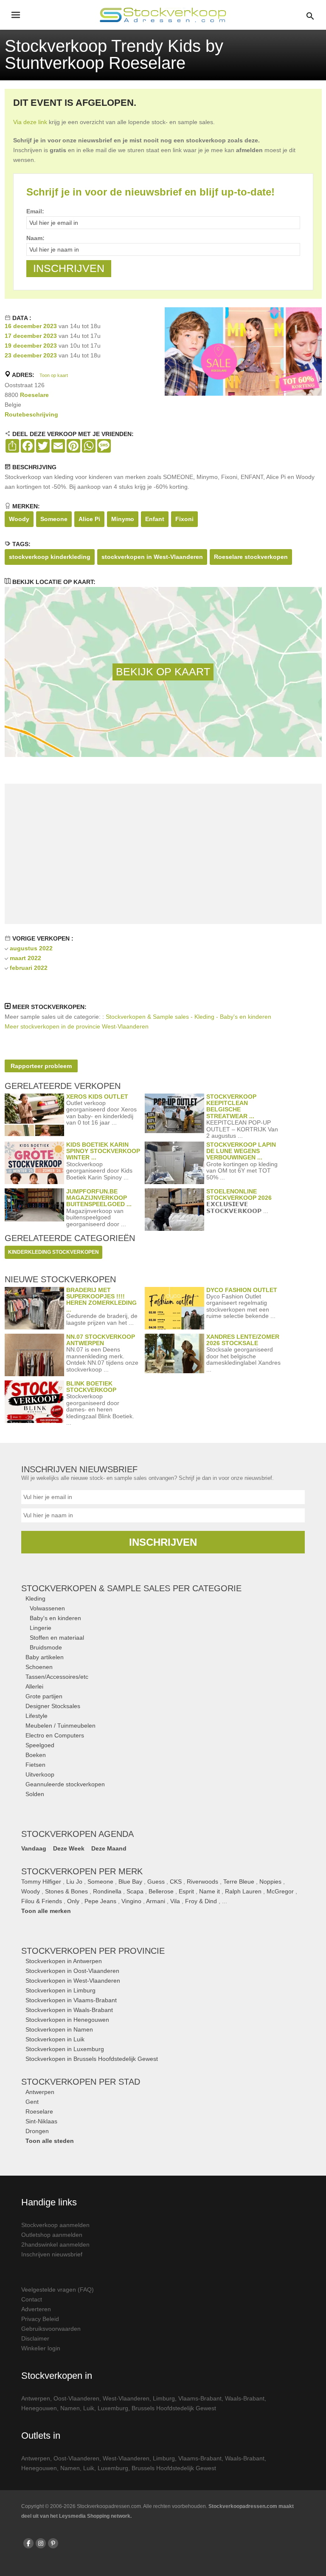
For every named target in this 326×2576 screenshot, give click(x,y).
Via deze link (30, 122)
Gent (32, 2102)
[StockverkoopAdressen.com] (163, 15)
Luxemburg (113, 2408)
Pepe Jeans (100, 1901)
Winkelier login (41, 2348)
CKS (176, 1882)
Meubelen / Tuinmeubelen (60, 1726)
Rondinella (107, 1891)
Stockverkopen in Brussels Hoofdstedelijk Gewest (92, 2059)
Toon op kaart (54, 375)
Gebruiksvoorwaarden (51, 2329)
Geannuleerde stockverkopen (65, 1784)
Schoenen (39, 1667)
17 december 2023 (31, 336)
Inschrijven (163, 1542)
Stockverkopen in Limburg (60, 1990)
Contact (32, 2299)
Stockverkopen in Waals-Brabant (69, 2010)
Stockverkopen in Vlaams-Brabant (71, 2000)
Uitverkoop (40, 1774)
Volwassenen (47, 1608)
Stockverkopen (93, 1951)
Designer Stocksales (53, 1706)
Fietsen (35, 1765)
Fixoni (184, 519)
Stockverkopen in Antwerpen (64, 1961)
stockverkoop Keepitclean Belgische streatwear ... (231, 1106)
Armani (156, 1901)
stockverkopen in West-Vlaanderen (152, 557)
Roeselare (34, 395)
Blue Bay (130, 1882)
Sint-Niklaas (41, 2121)
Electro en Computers (55, 1735)
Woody (19, 519)
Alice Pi (89, 519)
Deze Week (69, 1848)
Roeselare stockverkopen (251, 557)
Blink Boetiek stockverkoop (91, 1387)
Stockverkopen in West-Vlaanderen (73, 1981)
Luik (89, 2408)
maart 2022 (25, 958)
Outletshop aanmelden (52, 2235)
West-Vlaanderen (126, 2398)
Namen (70, 2408)
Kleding (35, 1598)
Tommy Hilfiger (41, 1882)
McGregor (280, 1891)
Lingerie (41, 1628)
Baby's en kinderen (55, 1618)
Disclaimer (35, 2338)
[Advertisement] (163, 854)
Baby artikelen (45, 1657)
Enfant (155, 519)
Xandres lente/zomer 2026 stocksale (243, 1340)
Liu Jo (74, 1882)
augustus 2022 (31, 948)
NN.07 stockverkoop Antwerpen (101, 1340)
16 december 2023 (31, 326)
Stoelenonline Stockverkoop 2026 (239, 1194)
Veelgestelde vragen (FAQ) (58, 2290)
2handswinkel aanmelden (55, 2244)
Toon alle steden (50, 2141)
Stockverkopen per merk (82, 1871)
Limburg (164, 2398)
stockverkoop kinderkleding (50, 557)
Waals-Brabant (245, 2398)
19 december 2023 (31, 346)
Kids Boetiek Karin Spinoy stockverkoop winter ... (103, 1151)
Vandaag (34, 1848)
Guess (156, 1882)
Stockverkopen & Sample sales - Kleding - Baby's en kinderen (188, 1017)
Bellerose (161, 1891)
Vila (175, 1901)
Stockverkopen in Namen (59, 2029)
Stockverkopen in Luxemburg (65, 2049)
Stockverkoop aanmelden (55, 2225)
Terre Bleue (239, 1882)
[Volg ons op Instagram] (41, 2543)
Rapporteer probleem (41, 1066)
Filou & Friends (42, 1901)
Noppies (270, 1882)
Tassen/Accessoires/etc (57, 1677)
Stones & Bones (66, 1891)
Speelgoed (40, 1745)
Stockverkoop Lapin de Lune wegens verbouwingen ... (241, 1151)
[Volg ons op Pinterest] (53, 2543)
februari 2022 (29, 968)
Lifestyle (37, 1716)
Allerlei (34, 1686)
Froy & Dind (201, 1901)
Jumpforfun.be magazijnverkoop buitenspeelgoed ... (99, 1198)
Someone (54, 519)
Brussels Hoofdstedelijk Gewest (174, 2408)
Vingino (131, 1901)
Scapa (135, 1891)
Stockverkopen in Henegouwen (67, 2020)
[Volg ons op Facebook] (28, 2543)
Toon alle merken (46, 1911)
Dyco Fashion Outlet (242, 1290)
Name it (209, 1891)
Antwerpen (40, 2092)
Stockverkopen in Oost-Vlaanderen (72, 1971)
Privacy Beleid (40, 2319)
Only (73, 1901)
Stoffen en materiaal (57, 1638)
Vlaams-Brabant (200, 2398)
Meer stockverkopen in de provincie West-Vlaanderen (77, 1026)
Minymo (123, 519)
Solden (35, 1794)
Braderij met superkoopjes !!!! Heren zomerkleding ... (101, 1300)
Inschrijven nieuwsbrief (52, 2254)
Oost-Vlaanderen (76, 2398)
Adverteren (36, 2309)
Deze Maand (109, 1848)
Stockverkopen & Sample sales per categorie (131, 1588)
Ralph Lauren (243, 1891)
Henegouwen (39, 2408)
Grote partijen (44, 1696)
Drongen (37, 2131)
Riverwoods (202, 1882)
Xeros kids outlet (97, 1097)
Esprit (186, 1891)
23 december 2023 (31, 355)
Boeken (36, 1755)
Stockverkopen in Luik (55, 2039)
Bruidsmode (46, 1647)
